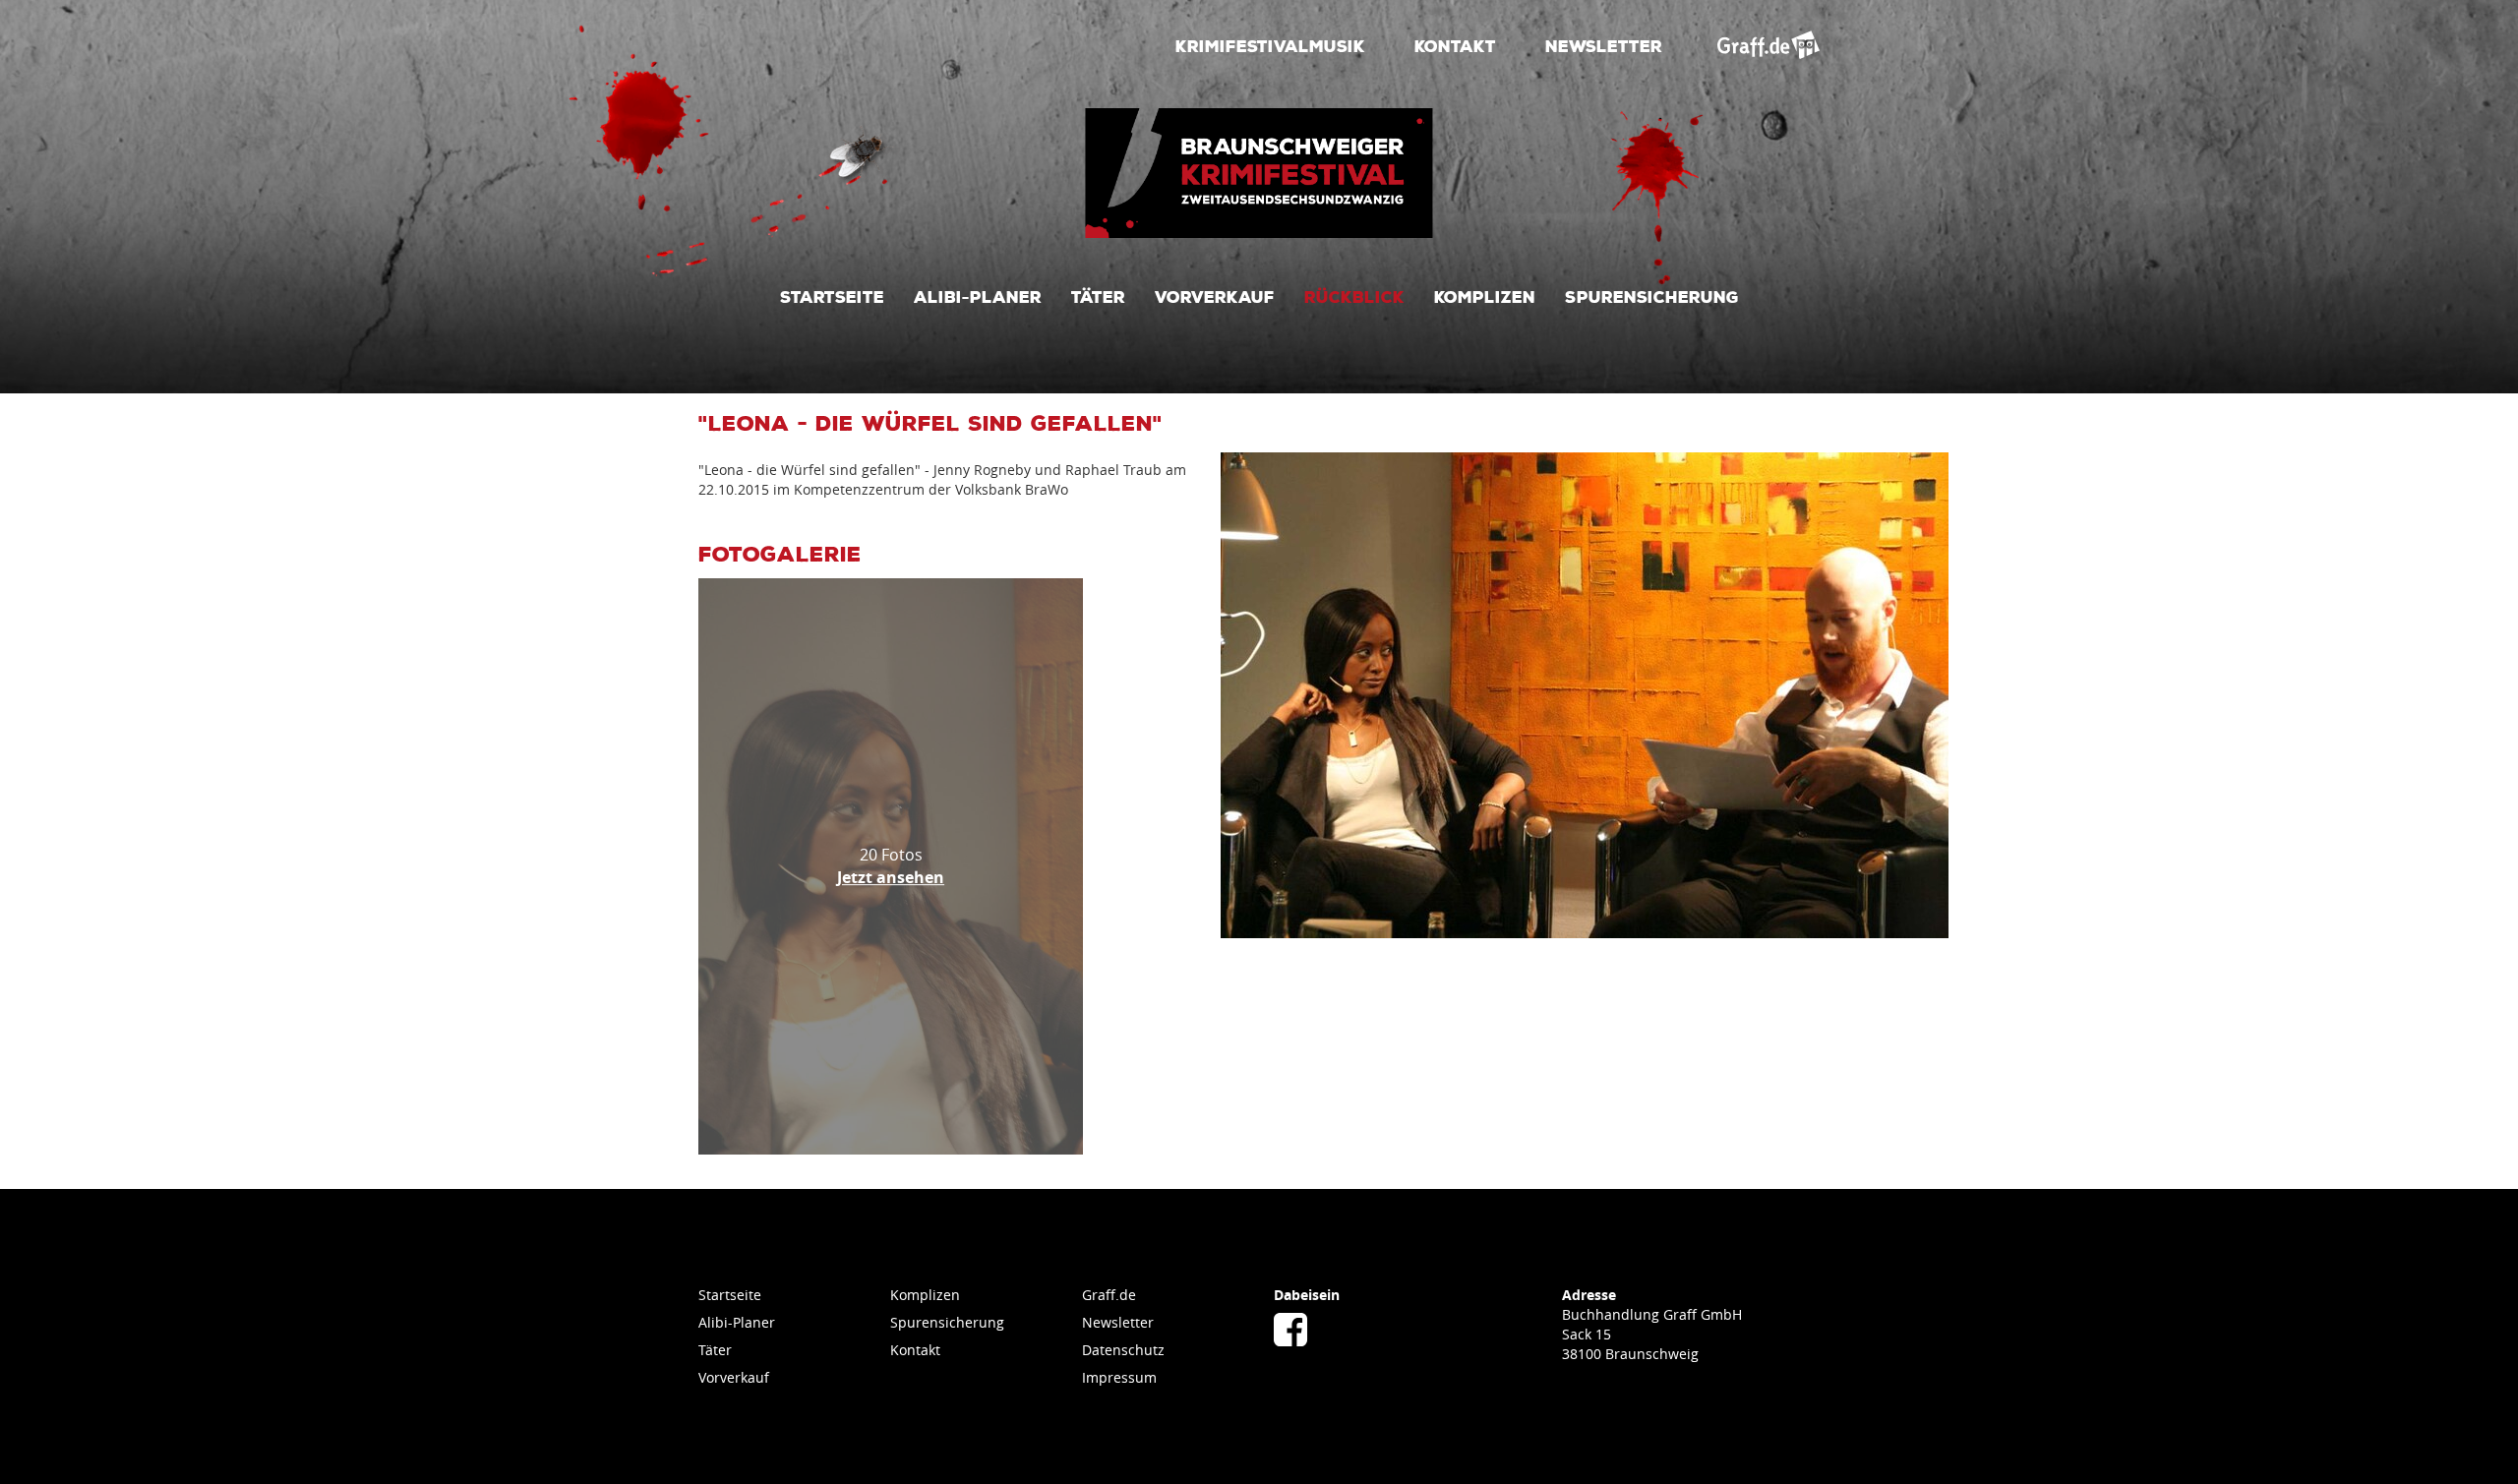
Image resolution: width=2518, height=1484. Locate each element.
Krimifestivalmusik (1270, 45)
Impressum (1119, 1377)
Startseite (832, 296)
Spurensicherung (1652, 296)
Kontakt (1455, 45)
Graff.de (1109, 1295)
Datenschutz (1123, 1350)
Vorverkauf (1215, 296)
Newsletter (1604, 45)
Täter (1098, 296)
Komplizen (1485, 296)
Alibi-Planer (978, 296)
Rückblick (1354, 296)
